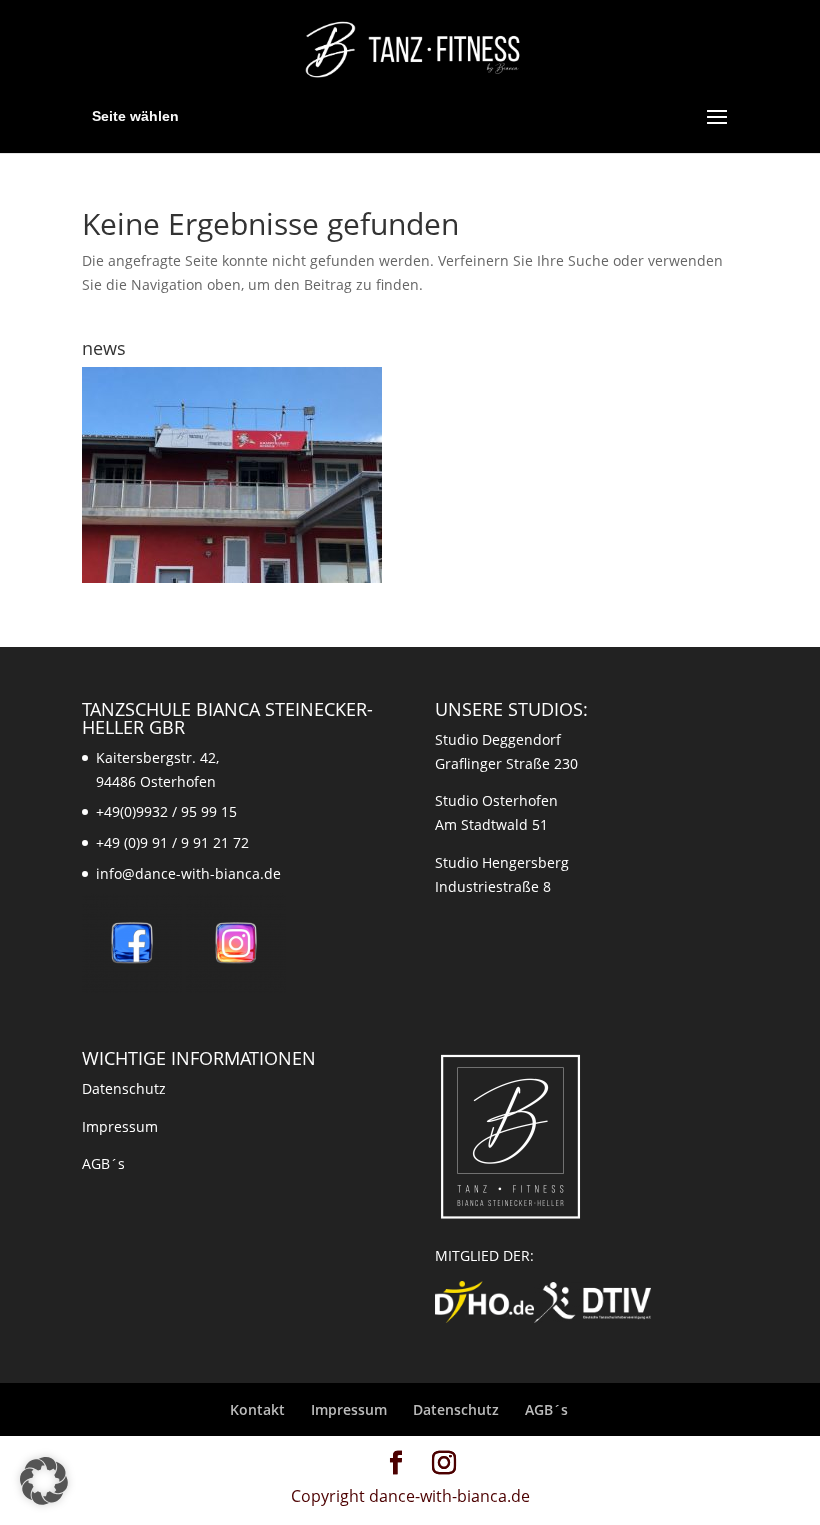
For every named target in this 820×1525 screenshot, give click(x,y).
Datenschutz (124, 1088)
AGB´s (103, 1163)
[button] (44, 1481)
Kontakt (257, 1409)
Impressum (120, 1126)
